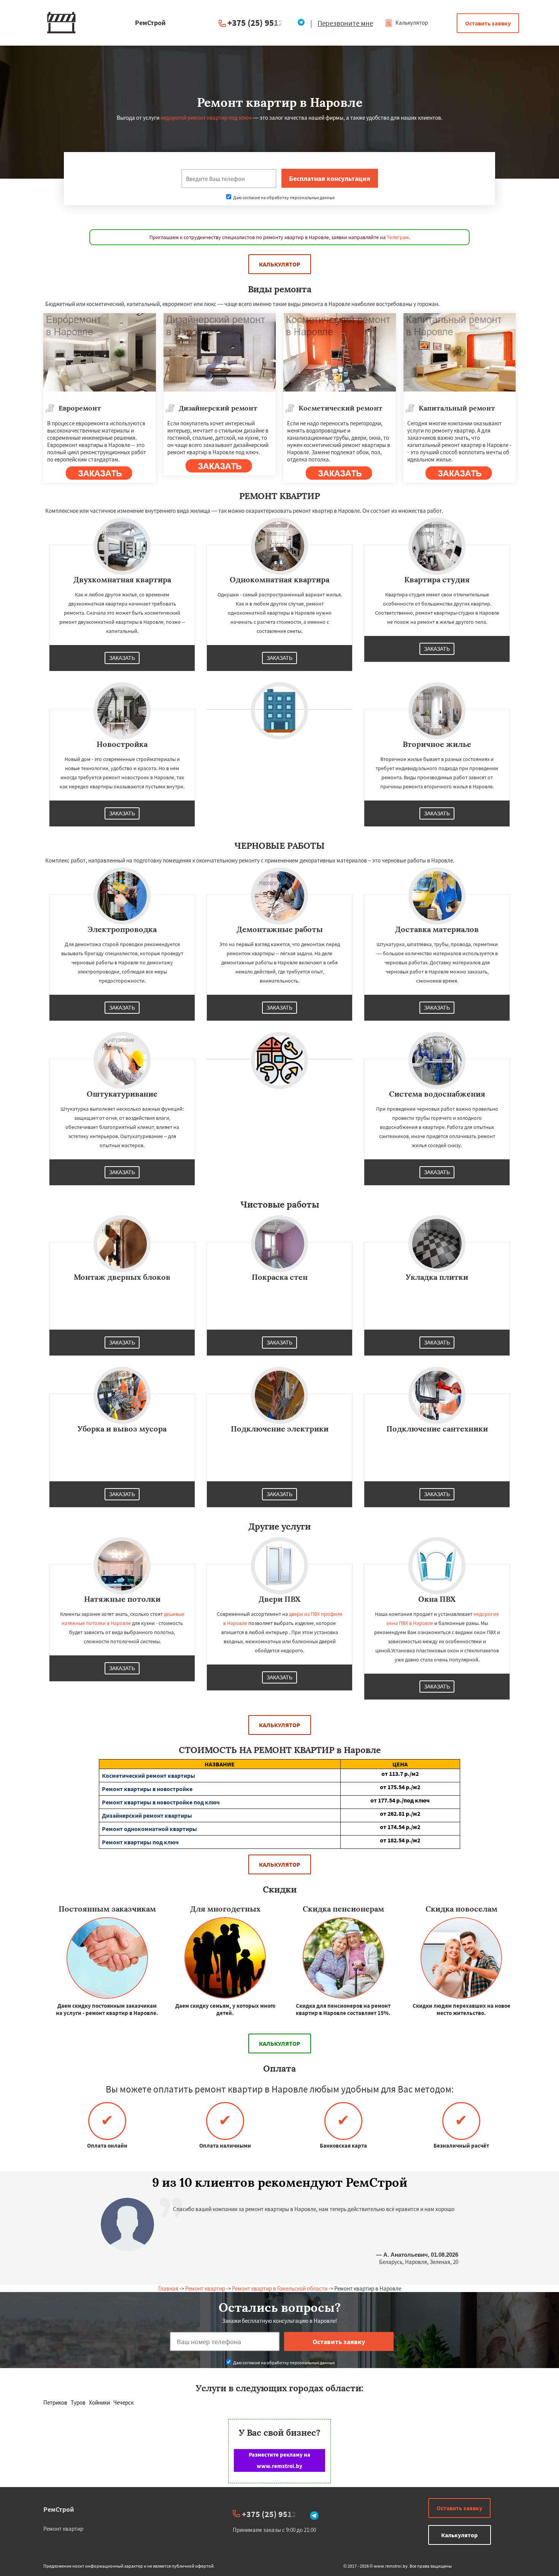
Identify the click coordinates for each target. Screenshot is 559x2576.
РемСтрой (59, 2509)
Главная (168, 2288)
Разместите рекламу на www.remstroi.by (279, 2460)
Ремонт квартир (205, 2288)
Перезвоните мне (345, 23)
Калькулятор (411, 23)
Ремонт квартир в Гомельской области (280, 2288)
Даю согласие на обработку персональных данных (283, 197)
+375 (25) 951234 (260, 23)
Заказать (122, 658)
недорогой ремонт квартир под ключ (206, 118)
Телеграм (398, 237)
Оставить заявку (488, 23)
